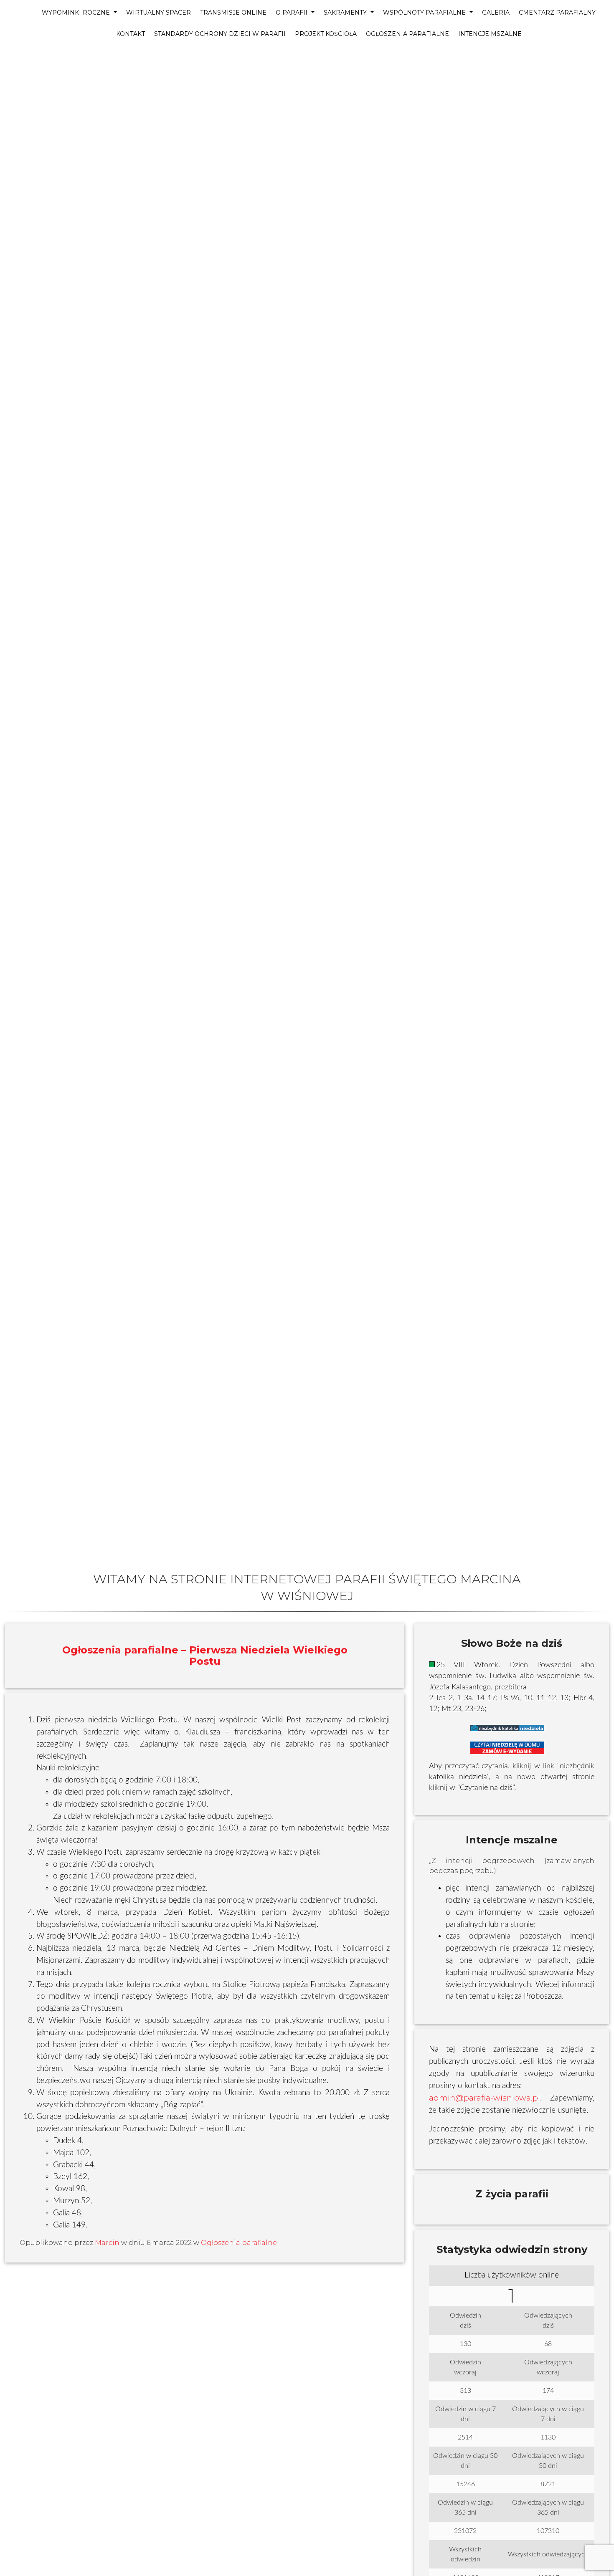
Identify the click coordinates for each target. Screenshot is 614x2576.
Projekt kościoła (326, 34)
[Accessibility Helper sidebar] (10, 57)
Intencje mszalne (490, 34)
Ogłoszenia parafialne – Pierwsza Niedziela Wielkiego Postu (205, 1655)
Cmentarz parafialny (557, 13)
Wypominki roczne (77, 13)
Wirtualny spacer (159, 13)
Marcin (107, 2243)
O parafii (292, 13)
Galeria (496, 13)
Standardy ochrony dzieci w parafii (220, 34)
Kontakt (131, 34)
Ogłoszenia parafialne (407, 34)
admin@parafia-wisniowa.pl (485, 2098)
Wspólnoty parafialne (425, 13)
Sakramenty (346, 13)
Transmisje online (233, 13)
